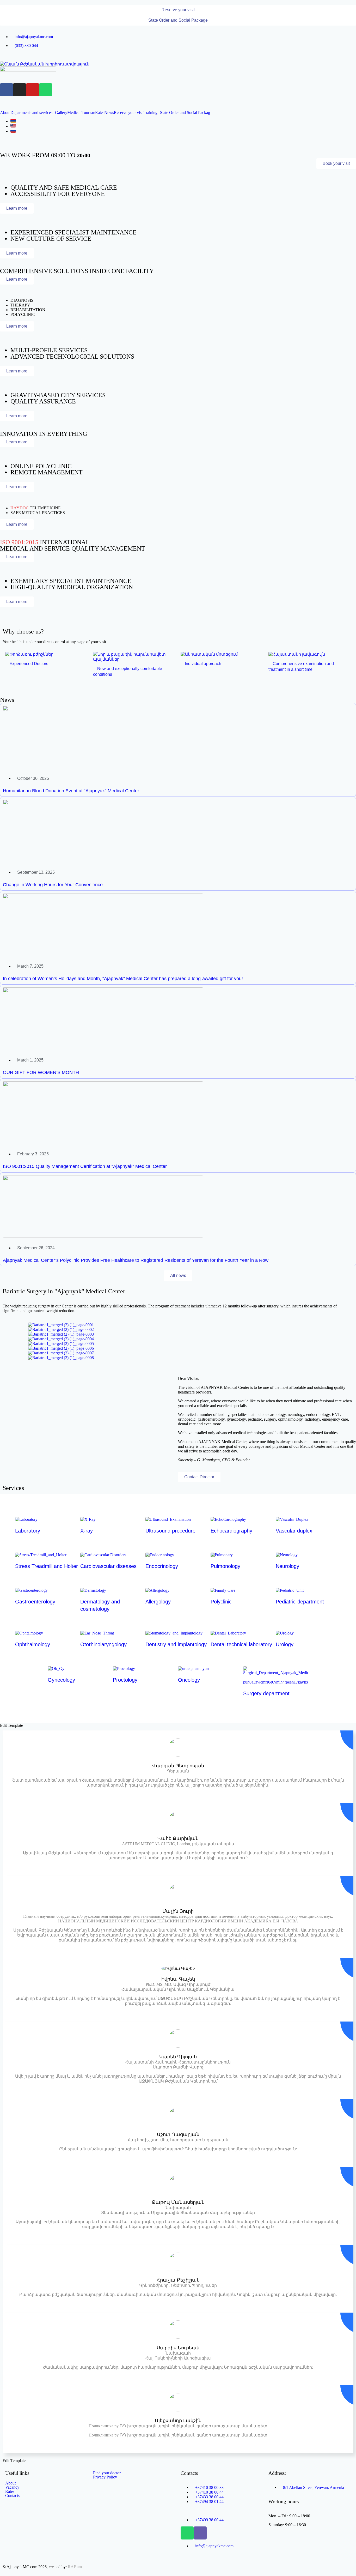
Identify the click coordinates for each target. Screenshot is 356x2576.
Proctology (125, 1680)
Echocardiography (231, 1531)
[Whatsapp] (46, 90)
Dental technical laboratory (241, 1644)
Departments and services (31, 113)
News (109, 113)
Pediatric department (300, 1602)
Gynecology (61, 1680)
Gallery (61, 113)
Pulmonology (225, 1566)
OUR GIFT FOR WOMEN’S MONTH (41, 1072)
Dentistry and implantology (176, 1644)
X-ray (87, 1531)
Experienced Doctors (28, 664)
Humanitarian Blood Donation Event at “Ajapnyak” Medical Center (71, 791)
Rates (100, 113)
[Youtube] (33, 90)
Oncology (189, 1680)
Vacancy (12, 2487)
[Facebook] (7, 90)
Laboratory (28, 1531)
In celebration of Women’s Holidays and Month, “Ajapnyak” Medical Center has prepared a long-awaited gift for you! (123, 979)
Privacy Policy (105, 2477)
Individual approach (202, 664)
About (5, 113)
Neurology (287, 1566)
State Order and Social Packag (185, 113)
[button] (178, 10)
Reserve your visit (129, 113)
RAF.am (75, 2567)
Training (151, 113)
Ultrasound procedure (170, 1531)
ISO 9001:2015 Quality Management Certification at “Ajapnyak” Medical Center (85, 1166)
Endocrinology (162, 1566)
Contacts (12, 2496)
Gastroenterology (35, 1602)
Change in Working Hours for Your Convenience (53, 885)
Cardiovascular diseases (108, 1566)
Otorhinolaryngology (103, 1644)
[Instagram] (20, 90)
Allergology (158, 1602)
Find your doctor (107, 2473)
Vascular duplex (294, 1531)
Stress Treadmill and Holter (47, 1566)
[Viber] (200, 2533)
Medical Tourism (81, 113)
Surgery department (266, 1693)
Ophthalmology (33, 1644)
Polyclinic (221, 1602)
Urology (285, 1644)
